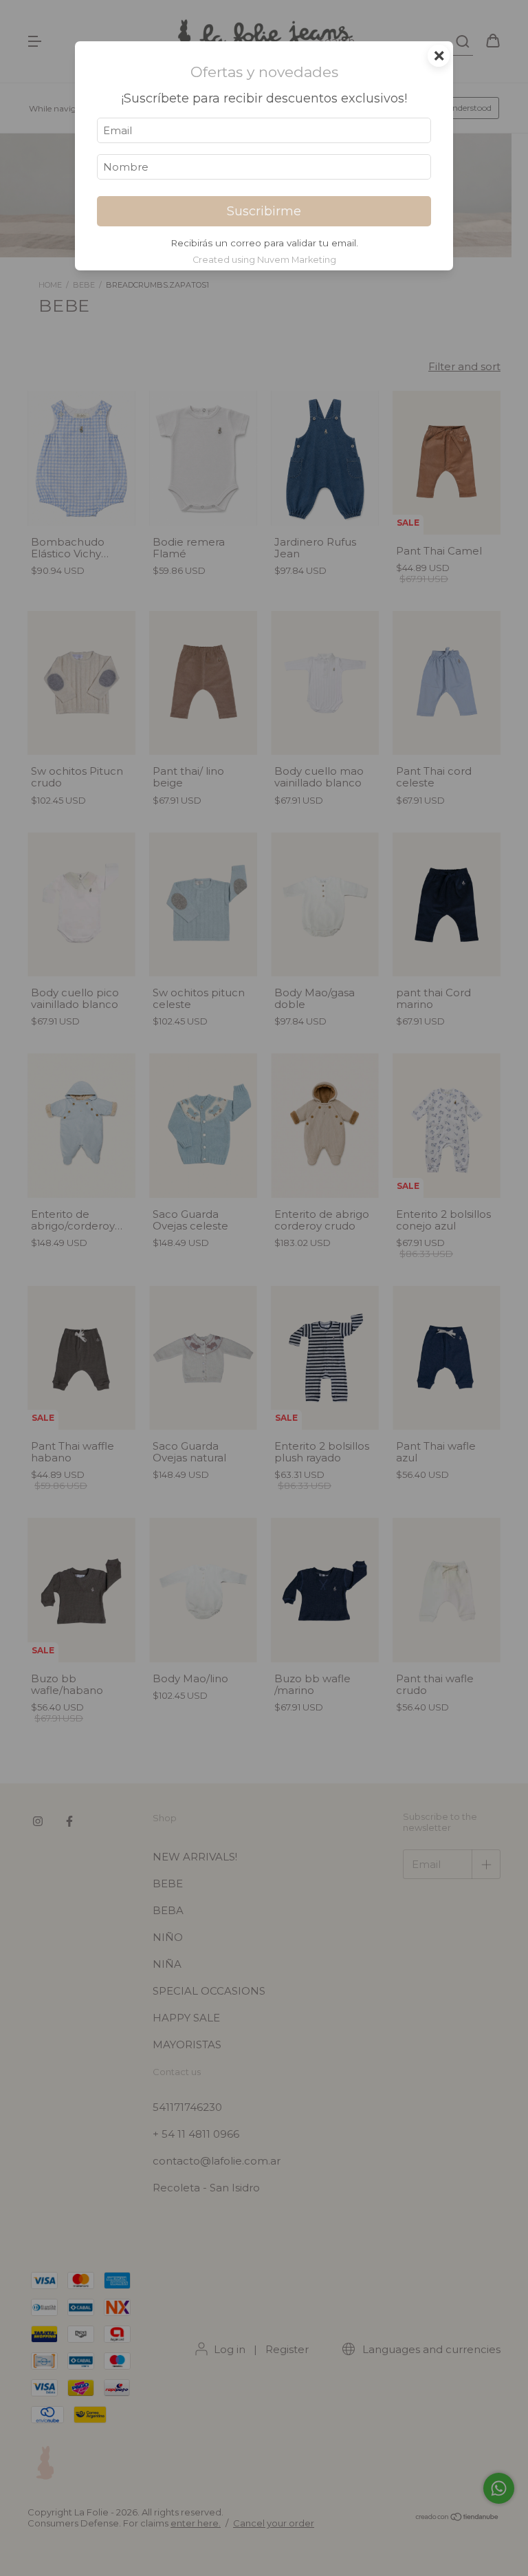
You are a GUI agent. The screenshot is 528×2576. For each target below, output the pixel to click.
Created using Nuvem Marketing (264, 260)
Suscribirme (264, 211)
